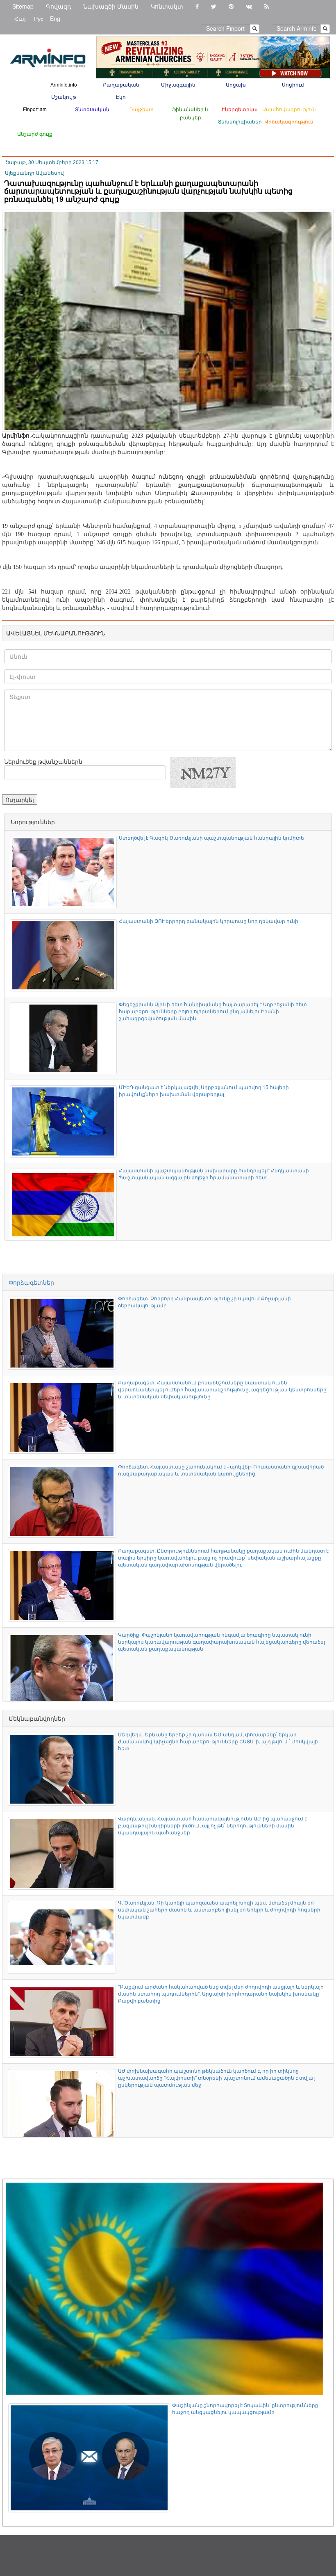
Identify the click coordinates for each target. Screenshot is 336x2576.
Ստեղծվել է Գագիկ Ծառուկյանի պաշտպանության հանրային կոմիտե (211, 837)
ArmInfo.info (64, 84)
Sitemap (23, 6)
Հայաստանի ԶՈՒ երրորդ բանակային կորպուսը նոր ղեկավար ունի (209, 921)
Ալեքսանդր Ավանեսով (34, 173)
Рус (39, 18)
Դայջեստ (142, 109)
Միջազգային (178, 84)
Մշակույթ (64, 97)
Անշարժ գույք (35, 134)
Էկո (121, 97)
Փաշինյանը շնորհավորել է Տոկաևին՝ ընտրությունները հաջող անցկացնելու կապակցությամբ (245, 2408)
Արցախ (236, 84)
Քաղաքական (121, 84)
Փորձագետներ (31, 1282)
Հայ (20, 18)
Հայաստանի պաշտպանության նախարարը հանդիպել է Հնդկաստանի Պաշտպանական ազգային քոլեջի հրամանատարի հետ (214, 1174)
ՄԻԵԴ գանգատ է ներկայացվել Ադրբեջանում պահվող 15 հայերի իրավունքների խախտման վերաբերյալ (204, 1090)
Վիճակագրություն (289, 121)
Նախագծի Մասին (111, 6)
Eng (55, 18)
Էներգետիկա (240, 109)
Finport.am (35, 109)
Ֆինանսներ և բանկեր (191, 113)
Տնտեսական (92, 109)
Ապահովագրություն (289, 109)
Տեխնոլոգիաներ (240, 121)
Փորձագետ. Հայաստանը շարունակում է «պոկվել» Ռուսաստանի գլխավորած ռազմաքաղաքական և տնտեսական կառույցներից (221, 1470)
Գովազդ (58, 6)
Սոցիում (293, 84)
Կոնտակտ (167, 6)
